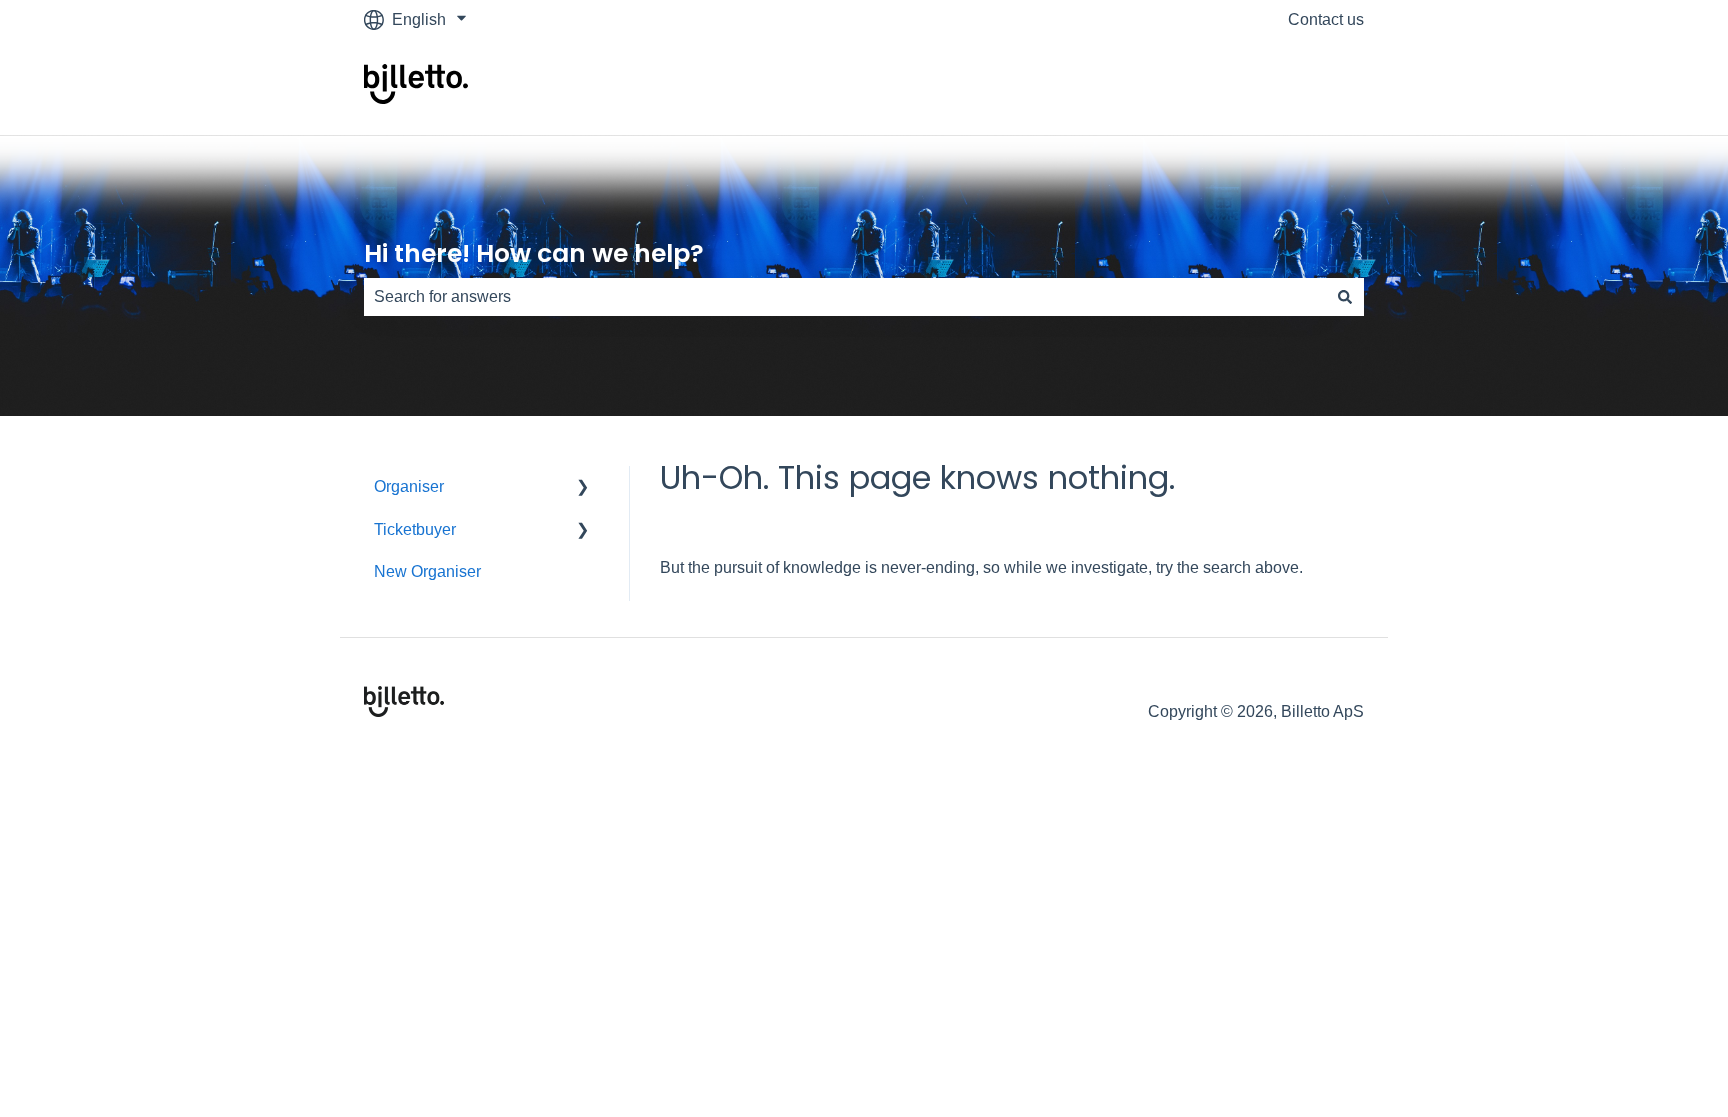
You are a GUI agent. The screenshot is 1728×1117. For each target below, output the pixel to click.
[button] (583, 488)
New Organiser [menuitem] (427, 571)
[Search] (1345, 297)
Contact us (1326, 19)
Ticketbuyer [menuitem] (415, 529)
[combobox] (845, 297)
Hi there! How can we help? (534, 253)
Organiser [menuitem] (409, 486)
